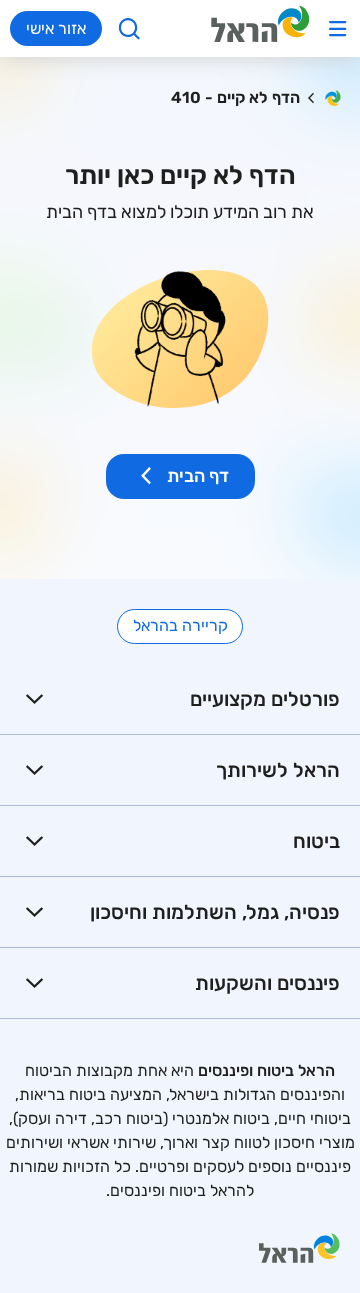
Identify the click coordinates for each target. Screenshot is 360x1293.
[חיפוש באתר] (129, 28)
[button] (180, 699)
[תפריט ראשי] (337, 28)
